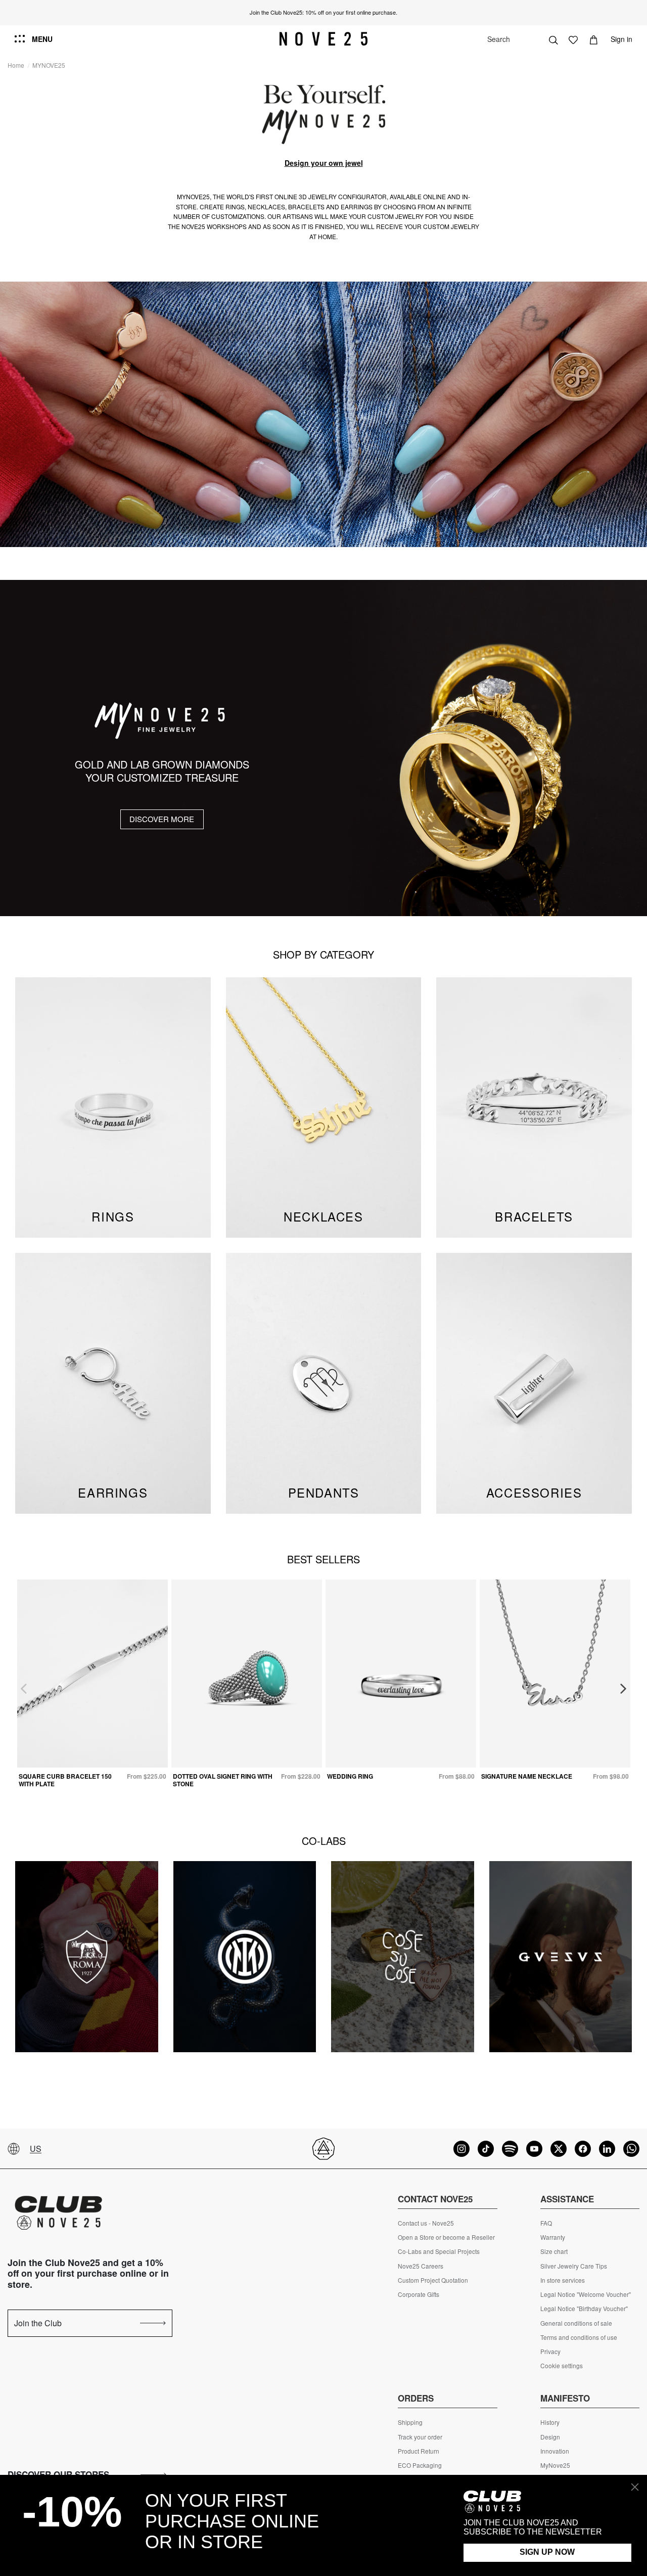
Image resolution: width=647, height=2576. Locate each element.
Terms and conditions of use (579, 2337)
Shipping (410, 2422)
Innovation (555, 2451)
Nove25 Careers (421, 2266)
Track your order (420, 2437)
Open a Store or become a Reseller (446, 2237)
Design (550, 2437)
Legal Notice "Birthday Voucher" (584, 2309)
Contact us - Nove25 (426, 2223)
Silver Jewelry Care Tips (574, 2266)
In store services (563, 2280)
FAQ (546, 2223)
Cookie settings (562, 2366)
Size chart (554, 2251)
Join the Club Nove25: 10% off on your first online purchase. (323, 12)
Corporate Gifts (419, 2294)
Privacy (550, 2352)
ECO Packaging (420, 2465)
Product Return (419, 2451)
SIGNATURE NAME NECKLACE (527, 1776)
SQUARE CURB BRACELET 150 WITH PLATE (65, 1780)
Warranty (553, 2237)
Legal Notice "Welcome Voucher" (586, 2294)
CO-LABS (324, 1841)
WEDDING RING (350, 1776)
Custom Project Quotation (433, 2280)
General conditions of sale (576, 2323)
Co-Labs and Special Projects (439, 2251)
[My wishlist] (573, 39)
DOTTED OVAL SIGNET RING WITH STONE (223, 1780)
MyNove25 (555, 2465)
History (550, 2422)
